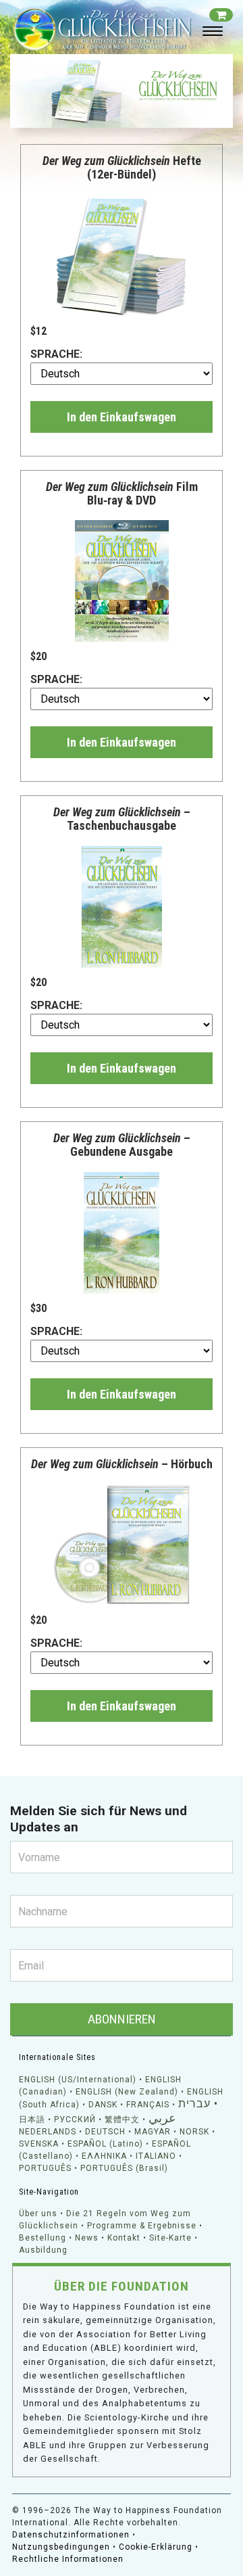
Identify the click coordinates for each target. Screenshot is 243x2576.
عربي (162, 2118)
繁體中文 (122, 2120)
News (87, 2238)
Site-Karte (170, 2238)
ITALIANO (156, 2156)
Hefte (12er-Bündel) (122, 167)
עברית (194, 2104)
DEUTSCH (105, 2132)
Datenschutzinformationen (71, 2535)
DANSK (103, 2105)
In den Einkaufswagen (122, 417)
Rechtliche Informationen (68, 2559)
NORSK (194, 2132)
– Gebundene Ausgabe (122, 1145)
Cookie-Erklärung (156, 2547)
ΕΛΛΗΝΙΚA (104, 2156)
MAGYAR (153, 2132)
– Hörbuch (122, 1464)
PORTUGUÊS (45, 2168)
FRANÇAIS (148, 2105)
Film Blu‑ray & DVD (122, 493)
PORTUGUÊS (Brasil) (124, 2168)
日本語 (32, 2120)
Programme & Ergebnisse (142, 2226)
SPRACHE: (56, 354)
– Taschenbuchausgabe (122, 819)
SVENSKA (39, 2144)
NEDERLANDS (48, 2132)
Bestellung (43, 2238)
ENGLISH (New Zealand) (127, 2092)
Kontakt (124, 2238)
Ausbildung (43, 2250)
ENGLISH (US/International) (78, 2080)
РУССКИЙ (75, 2120)
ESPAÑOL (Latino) (105, 2144)
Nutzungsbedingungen (61, 2547)
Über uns (38, 2214)
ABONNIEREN (122, 2019)
